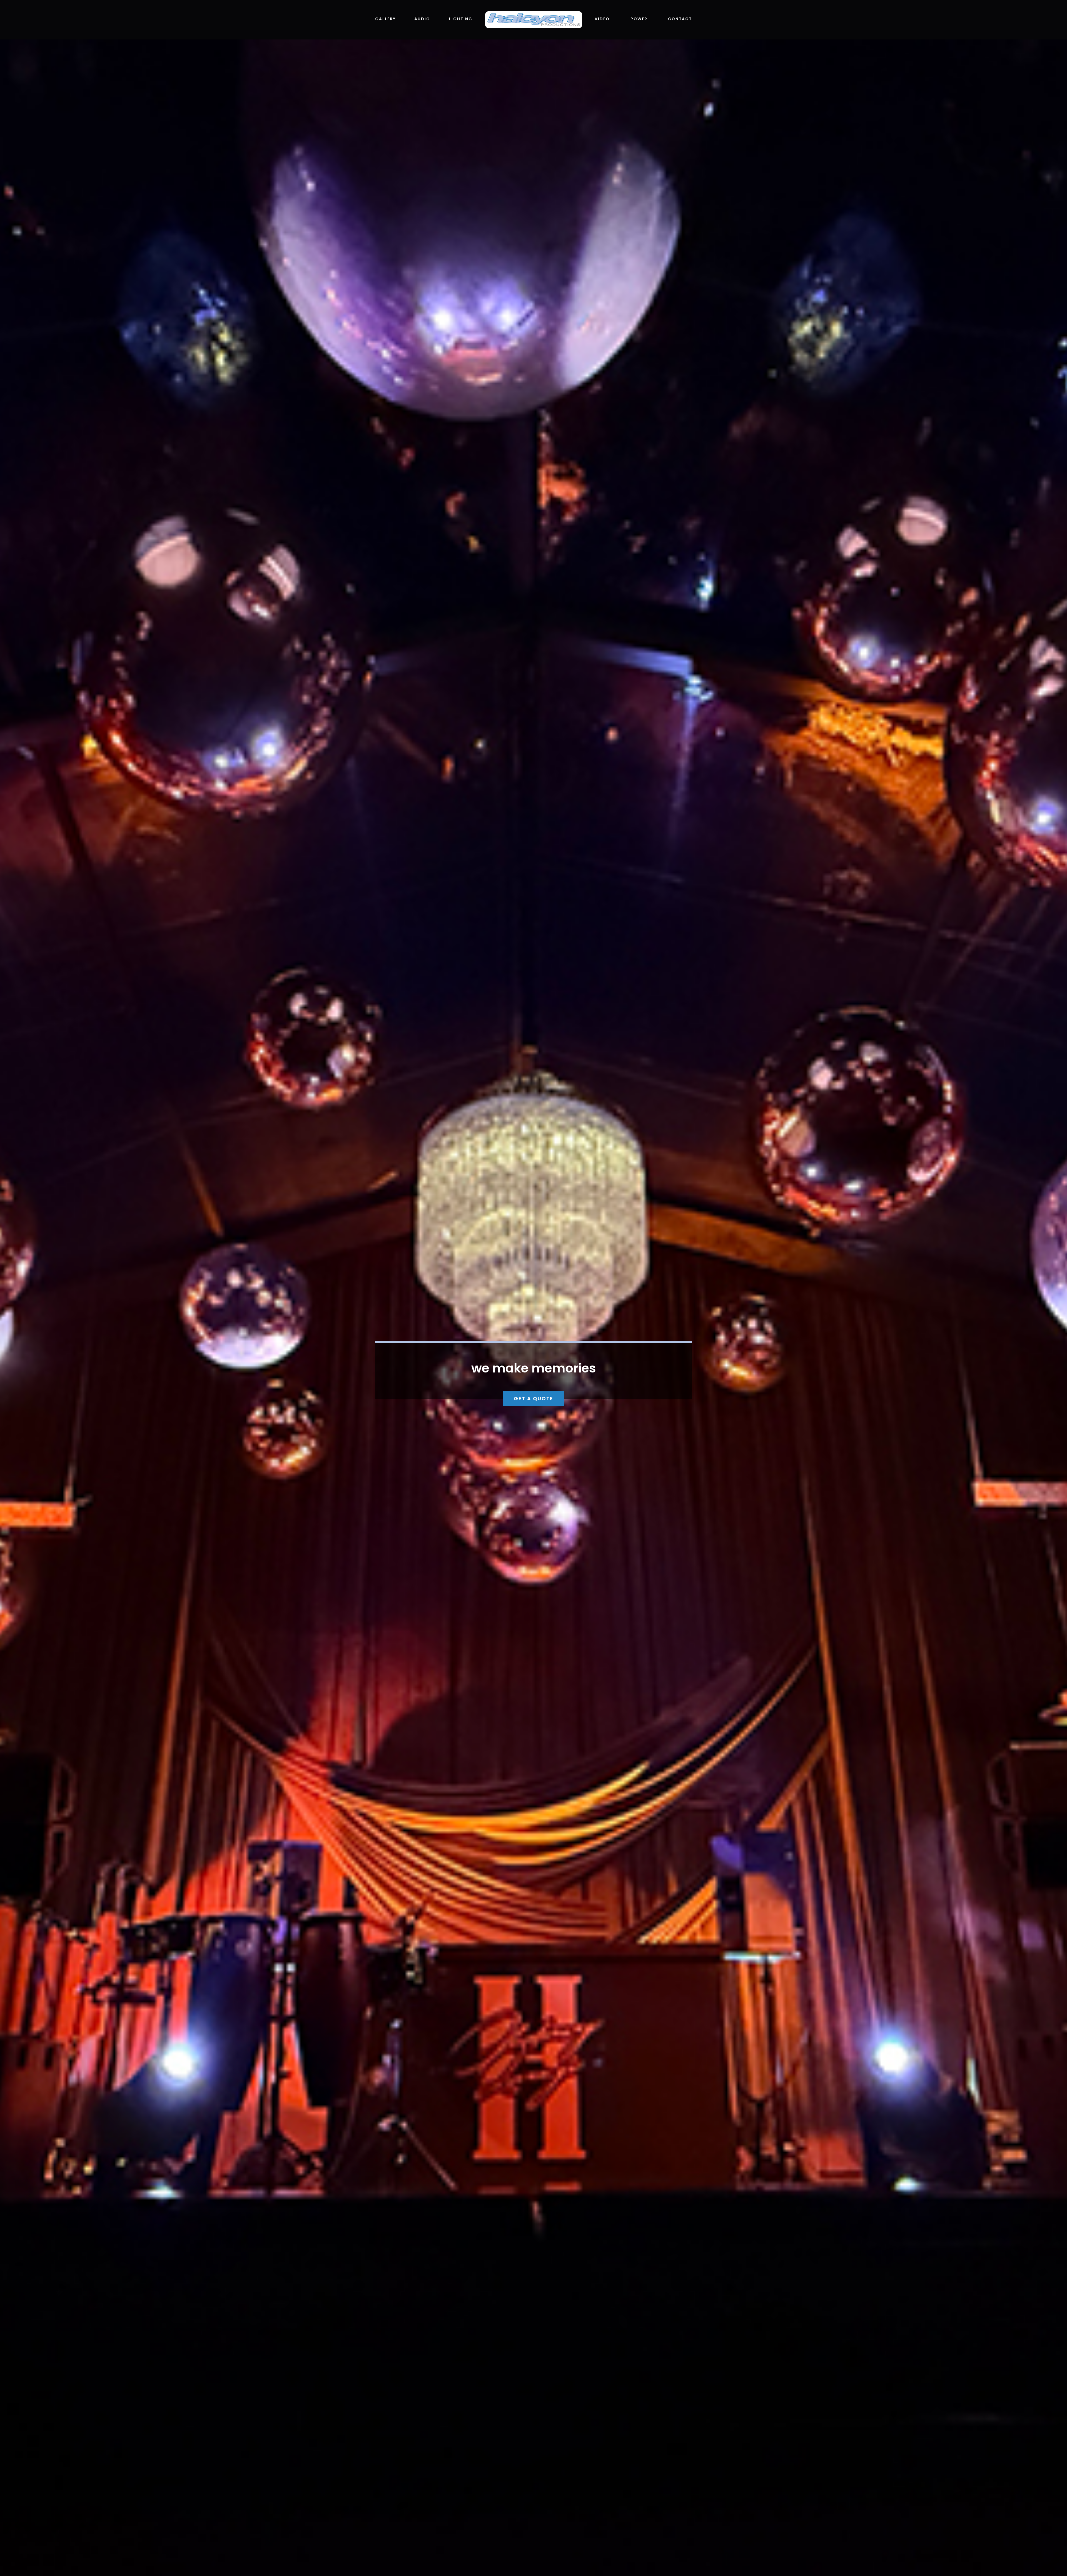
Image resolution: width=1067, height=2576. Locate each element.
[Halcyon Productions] (533, 13)
